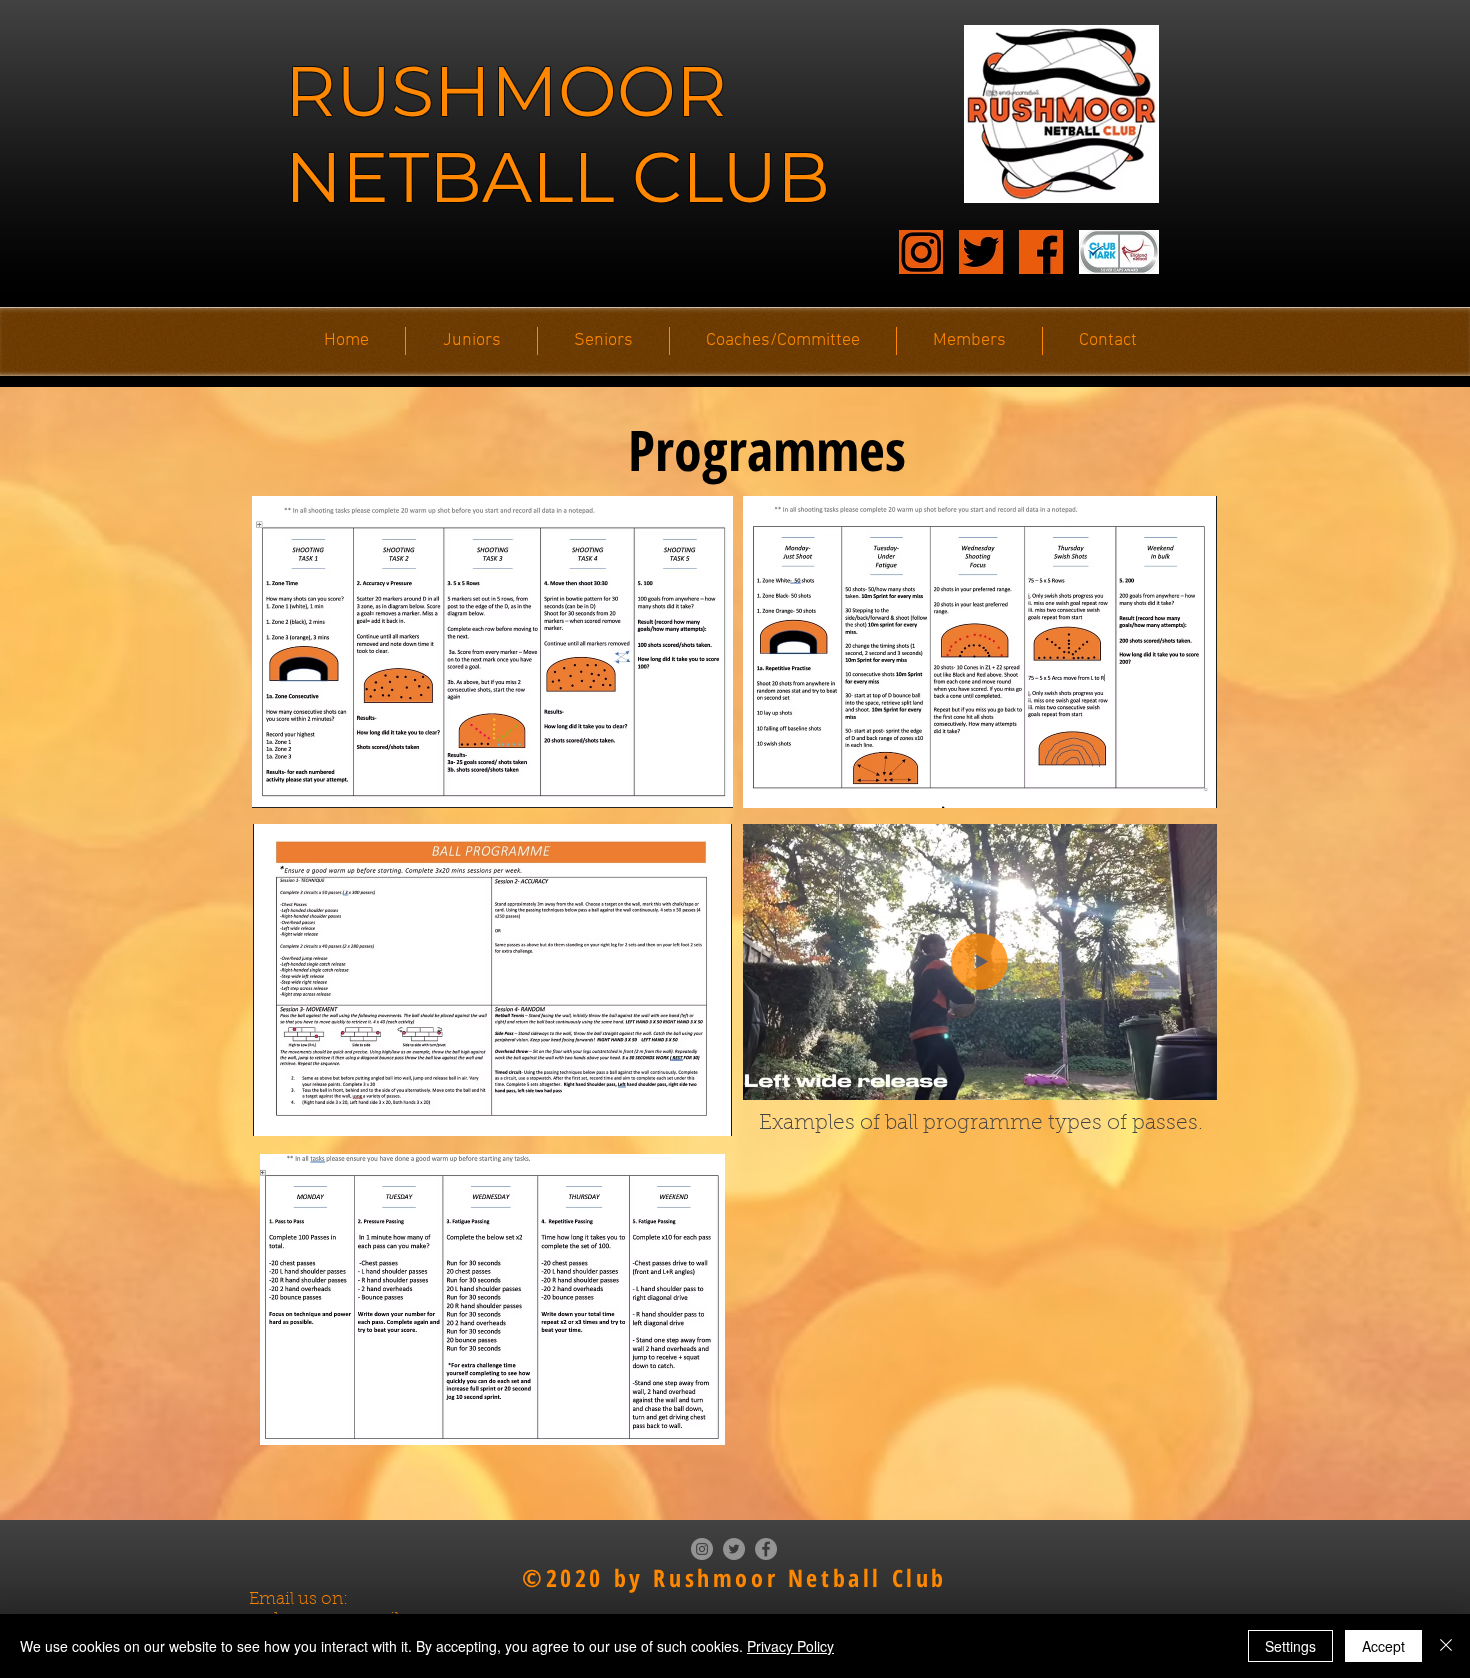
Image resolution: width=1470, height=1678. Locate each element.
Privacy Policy (790, 1646)
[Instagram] (702, 1549)
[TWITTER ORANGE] (981, 252)
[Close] (1446, 1646)
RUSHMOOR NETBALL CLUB (557, 134)
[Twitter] (734, 1549)
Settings (1290, 1646)
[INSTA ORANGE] (921, 252)
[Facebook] (766, 1549)
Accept (1383, 1646)
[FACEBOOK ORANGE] (1041, 252)
